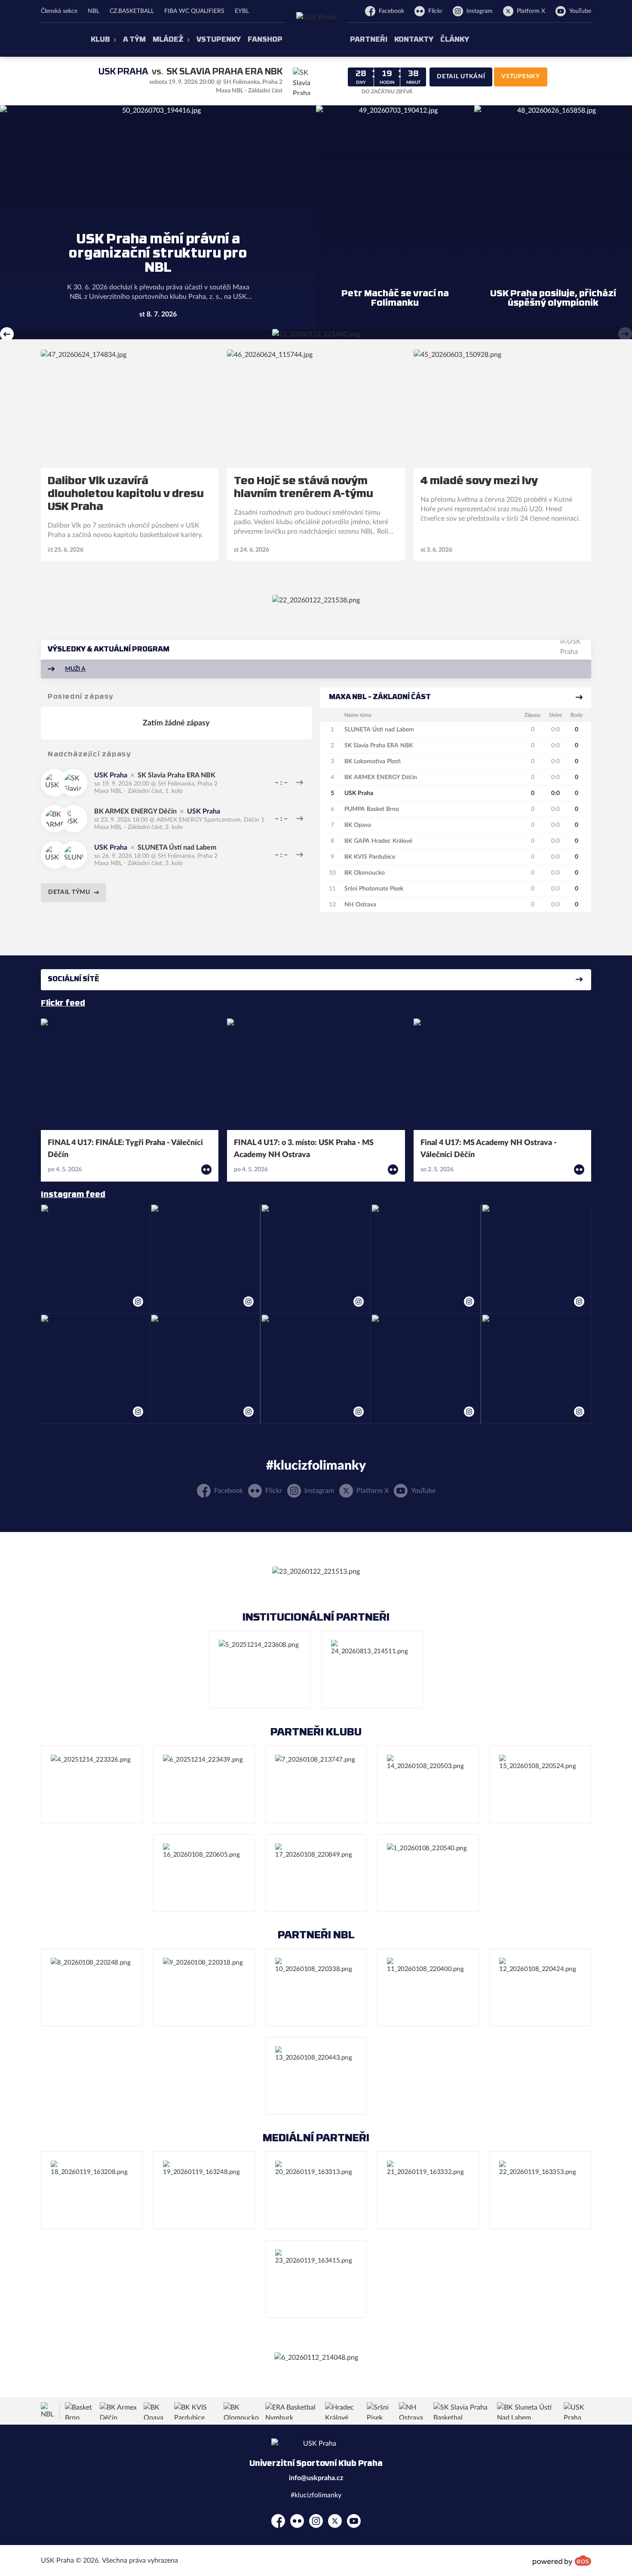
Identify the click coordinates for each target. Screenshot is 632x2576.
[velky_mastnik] (540, 1784)
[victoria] (260, 1670)
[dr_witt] (540, 1987)
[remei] (428, 1784)
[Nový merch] (316, 334)
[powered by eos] (562, 2561)
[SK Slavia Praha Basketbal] (462, 2411)
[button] (7, 334)
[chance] (316, 1987)
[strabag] (204, 1784)
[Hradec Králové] (343, 2411)
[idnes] (428, 2190)
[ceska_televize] (316, 2076)
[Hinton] (316, 1784)
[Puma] (428, 1873)
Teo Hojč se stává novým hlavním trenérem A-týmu (304, 488)
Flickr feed (63, 1004)
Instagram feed (73, 1195)
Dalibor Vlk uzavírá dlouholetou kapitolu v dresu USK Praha (126, 494)
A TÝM (134, 40)
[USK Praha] (577, 2411)
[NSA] (372, 1670)
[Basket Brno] (80, 2411)
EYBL (242, 11)
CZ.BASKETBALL (132, 11)
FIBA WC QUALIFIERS (194, 11)
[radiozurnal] (540, 2190)
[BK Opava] (156, 2411)
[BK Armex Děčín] (119, 2411)
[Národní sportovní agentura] (316, 2358)
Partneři (369, 40)
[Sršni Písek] (380, 2411)
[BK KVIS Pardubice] (196, 2411)
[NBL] (48, 2411)
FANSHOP (265, 40)
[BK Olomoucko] (242, 2411)
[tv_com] (204, 2190)
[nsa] (316, 1873)
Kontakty (414, 40)
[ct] (92, 2190)
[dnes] (316, 2279)
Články (455, 40)
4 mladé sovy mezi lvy (479, 482)
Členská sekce (59, 11)
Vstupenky (219, 40)
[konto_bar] (316, 2190)
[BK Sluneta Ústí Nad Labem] (528, 2411)
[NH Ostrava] (414, 2411)
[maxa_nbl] (92, 1987)
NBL (94, 11)
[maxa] (204, 1987)
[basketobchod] (92, 1784)
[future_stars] (204, 1873)
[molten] (428, 1987)
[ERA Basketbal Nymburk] (293, 2411)
